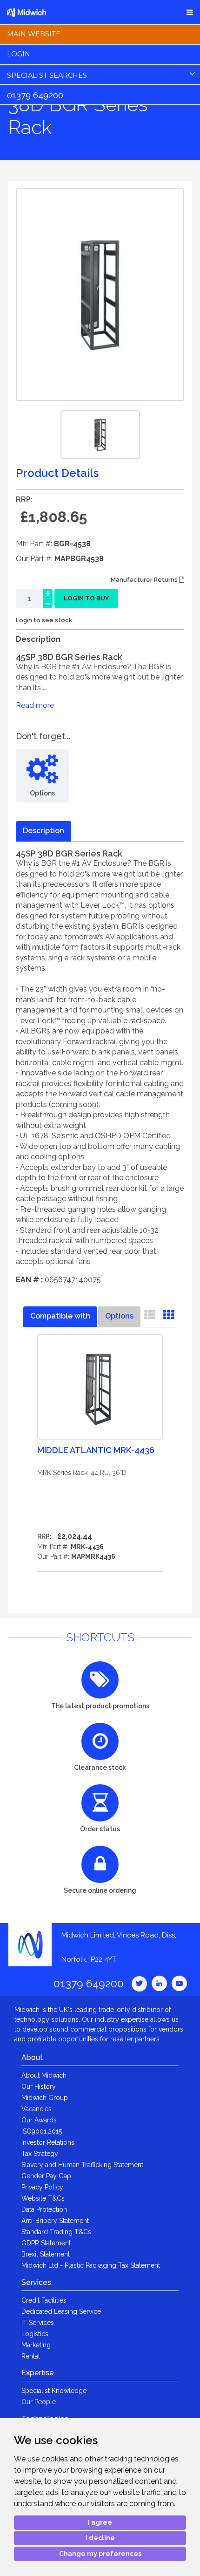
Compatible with (60, 1316)
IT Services (38, 2323)
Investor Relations (48, 2142)
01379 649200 (35, 95)
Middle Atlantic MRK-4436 (96, 1450)
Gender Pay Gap (46, 2176)
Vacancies (37, 2109)
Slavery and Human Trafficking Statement (82, 2165)
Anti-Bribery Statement (55, 2221)
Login (19, 54)
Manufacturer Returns (145, 580)
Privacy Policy (42, 2187)
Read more (35, 705)
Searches (47, 75)
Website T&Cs (43, 2198)
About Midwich (44, 2075)
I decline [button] (100, 2538)
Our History (39, 2087)
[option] (100, 435)
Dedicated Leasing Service (61, 2311)
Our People (39, 2402)
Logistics (35, 2334)
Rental (31, 2356)
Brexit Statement (46, 2254)
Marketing (36, 2345)
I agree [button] (100, 2522)
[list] (150, 1317)
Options (119, 1316)
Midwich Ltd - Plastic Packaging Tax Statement (91, 2265)
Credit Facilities (44, 2300)
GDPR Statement (46, 2243)
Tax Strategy (40, 2154)
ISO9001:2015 (42, 2131)
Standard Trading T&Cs (56, 2232)
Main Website (34, 34)
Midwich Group (45, 2098)
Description (43, 831)
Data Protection (44, 2209)
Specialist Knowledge (54, 2391)
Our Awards (39, 2120)
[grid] (168, 1317)
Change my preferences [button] (100, 2554)
